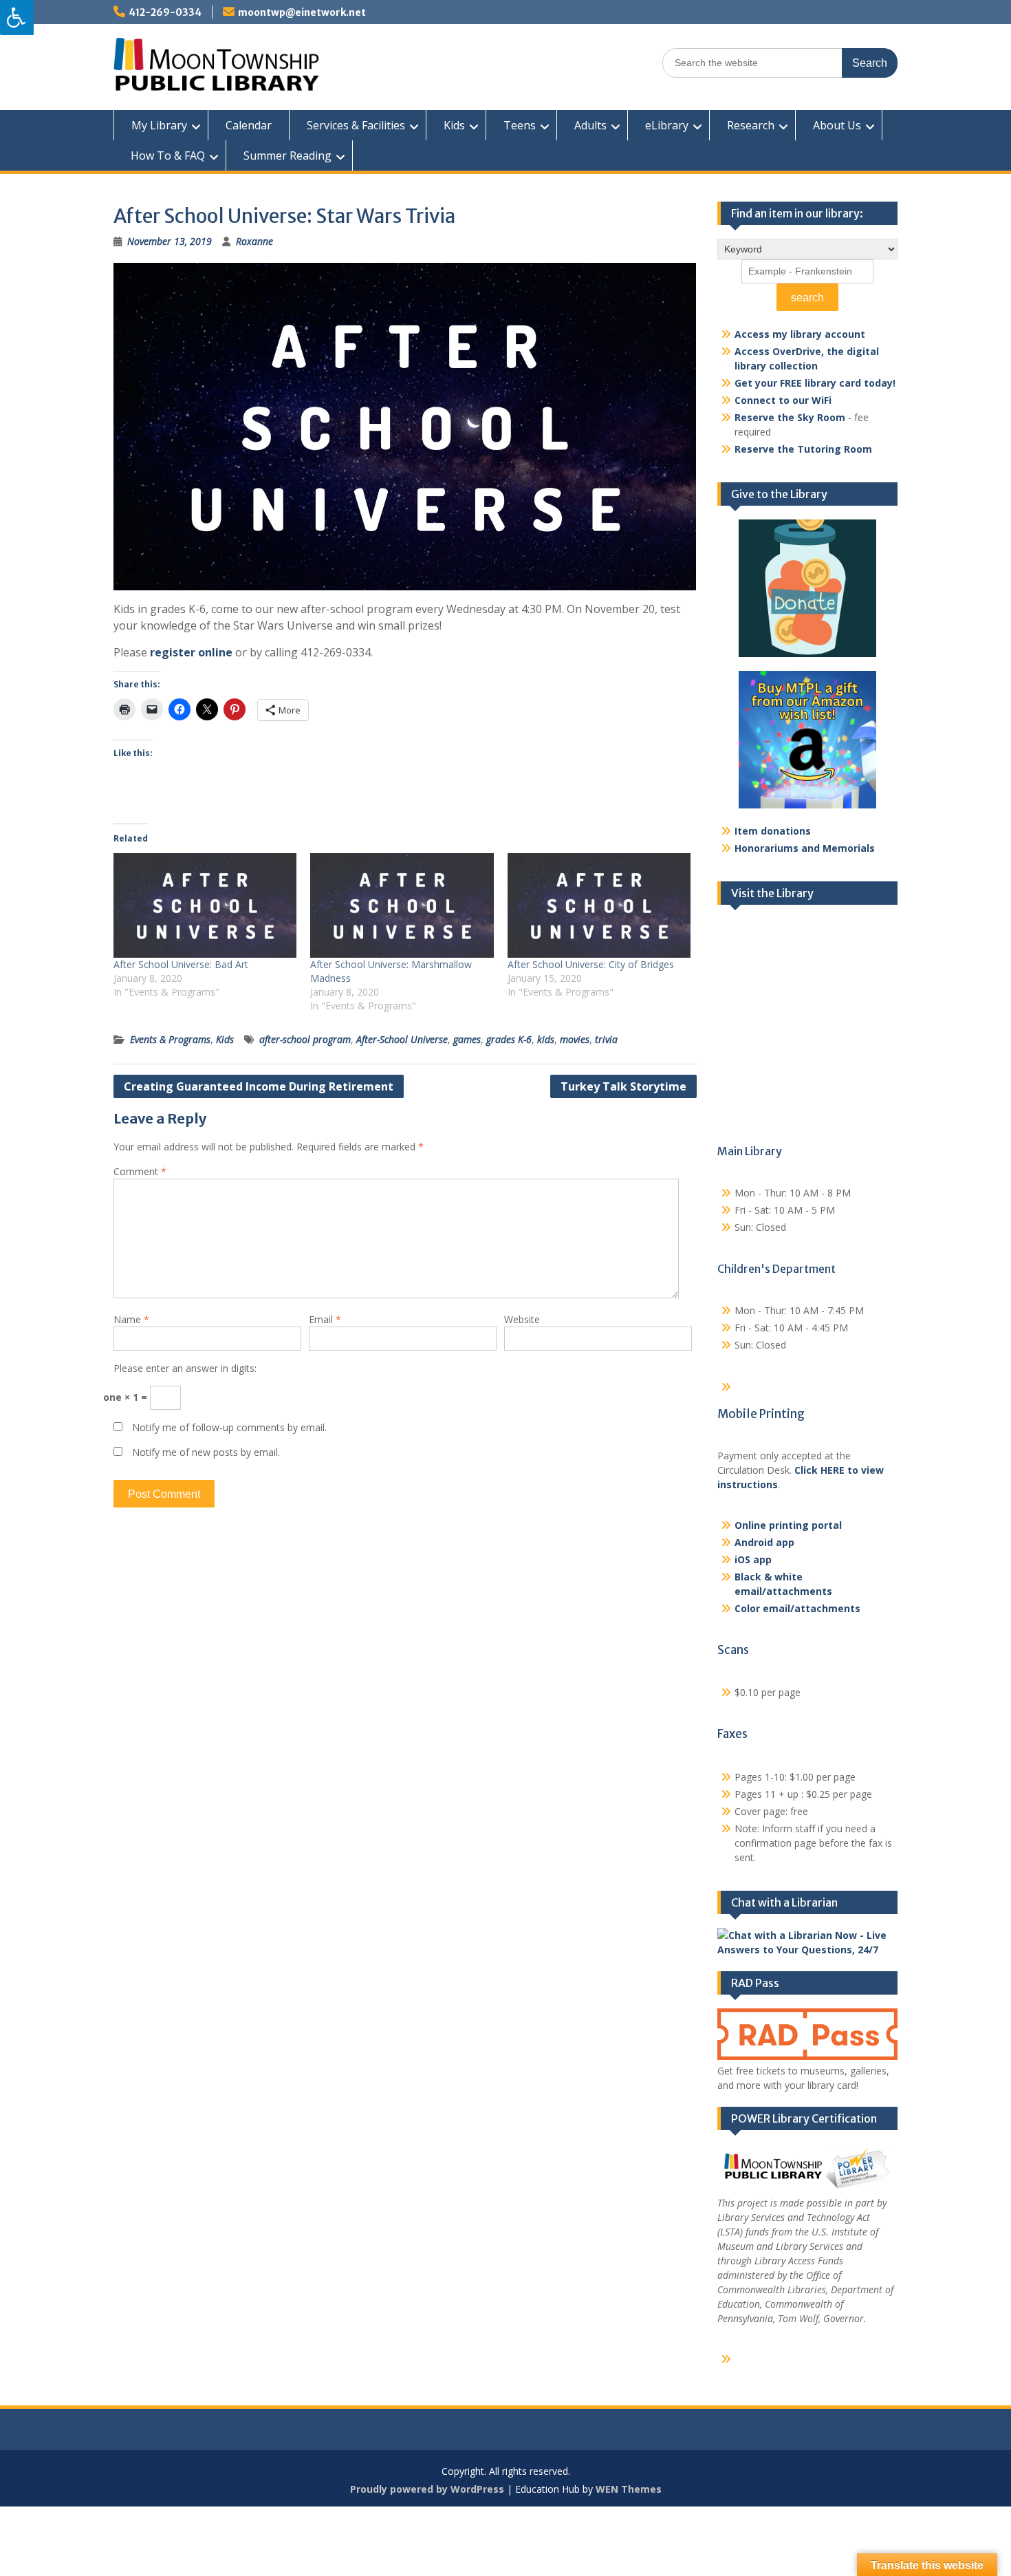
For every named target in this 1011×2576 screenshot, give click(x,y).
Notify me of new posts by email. (206, 1452)
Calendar (249, 125)
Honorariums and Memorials (805, 848)
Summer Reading (287, 155)
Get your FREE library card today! (815, 383)
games (467, 1039)
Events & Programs (170, 1039)
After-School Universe (402, 1039)
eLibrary (667, 125)
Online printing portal (788, 1525)
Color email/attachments (797, 1608)
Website (522, 1319)
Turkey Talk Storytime (623, 1086)
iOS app (753, 1559)
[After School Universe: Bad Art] (205, 905)
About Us (837, 125)
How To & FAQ (168, 155)
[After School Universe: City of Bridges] (599, 905)
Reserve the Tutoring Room (803, 449)
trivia (606, 1039)
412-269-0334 (165, 12)
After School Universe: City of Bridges (591, 964)
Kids (454, 125)
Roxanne (254, 241)
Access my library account (800, 334)
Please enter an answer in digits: (185, 1368)
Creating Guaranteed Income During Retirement (259, 1086)
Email (325, 1319)
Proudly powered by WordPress (427, 2489)
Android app (764, 1542)
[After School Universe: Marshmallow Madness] (402, 905)
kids (546, 1039)
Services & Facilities (356, 125)
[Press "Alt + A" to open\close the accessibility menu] (17, 18)
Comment (140, 1171)
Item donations (773, 831)
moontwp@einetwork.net (302, 12)
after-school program (305, 1039)
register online (191, 652)
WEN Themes (629, 2489)
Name (131, 1319)
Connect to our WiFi (783, 400)
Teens (520, 125)
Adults (590, 125)
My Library (159, 125)
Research (751, 125)
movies (575, 1039)
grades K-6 (509, 1039)
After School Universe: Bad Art (181, 964)
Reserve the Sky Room (790, 417)
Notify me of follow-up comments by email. (229, 1427)
